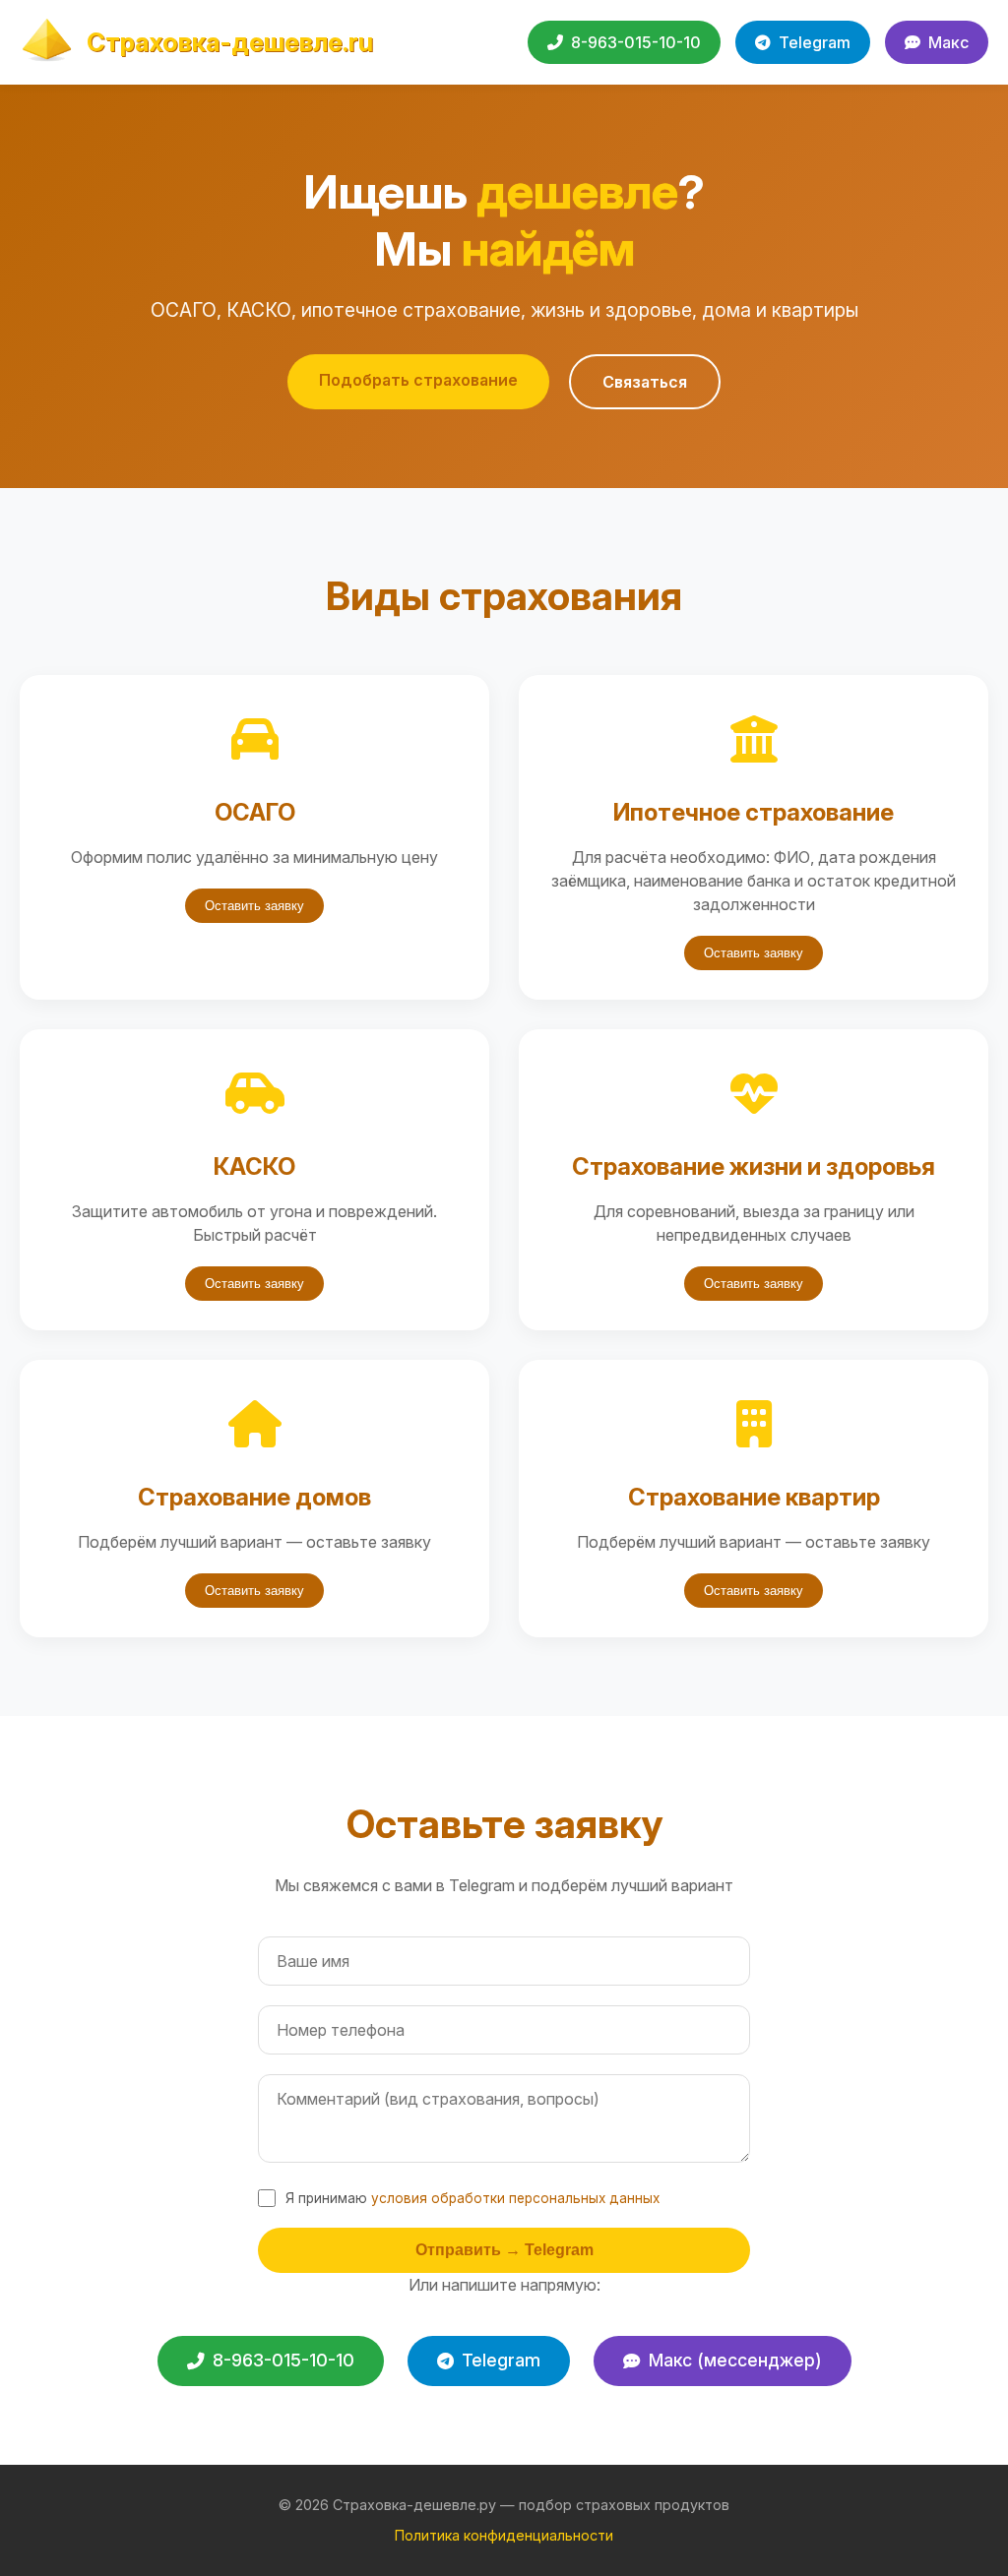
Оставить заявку (254, 906)
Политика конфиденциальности (504, 2535)
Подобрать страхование (418, 380)
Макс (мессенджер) (735, 2360)
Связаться (645, 382)
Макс (948, 42)
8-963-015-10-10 (636, 42)
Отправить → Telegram (504, 2250)
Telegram (815, 42)
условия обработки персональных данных (515, 2198)
